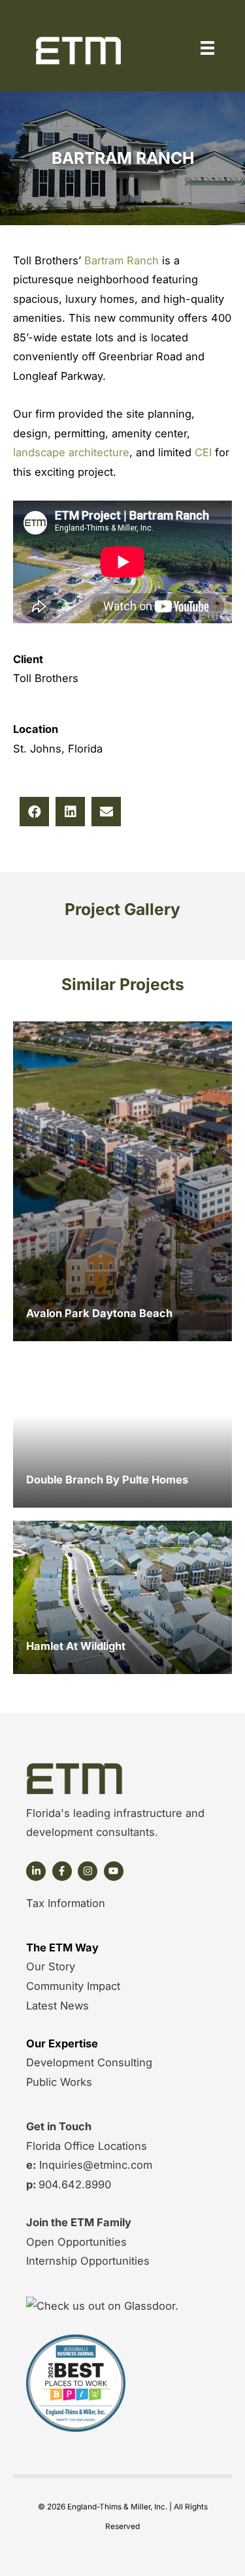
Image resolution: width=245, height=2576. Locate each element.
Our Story (51, 1966)
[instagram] (89, 1871)
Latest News (57, 2006)
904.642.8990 (75, 2184)
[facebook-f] (64, 1871)
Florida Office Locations (87, 2146)
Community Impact (73, 1986)
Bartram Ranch (123, 260)
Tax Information (66, 1903)
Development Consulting (89, 2062)
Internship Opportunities (88, 2261)
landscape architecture (71, 452)
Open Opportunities (76, 2242)
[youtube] (115, 1871)
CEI (205, 452)
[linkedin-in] (38, 1871)
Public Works (59, 2082)
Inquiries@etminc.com (94, 2165)
